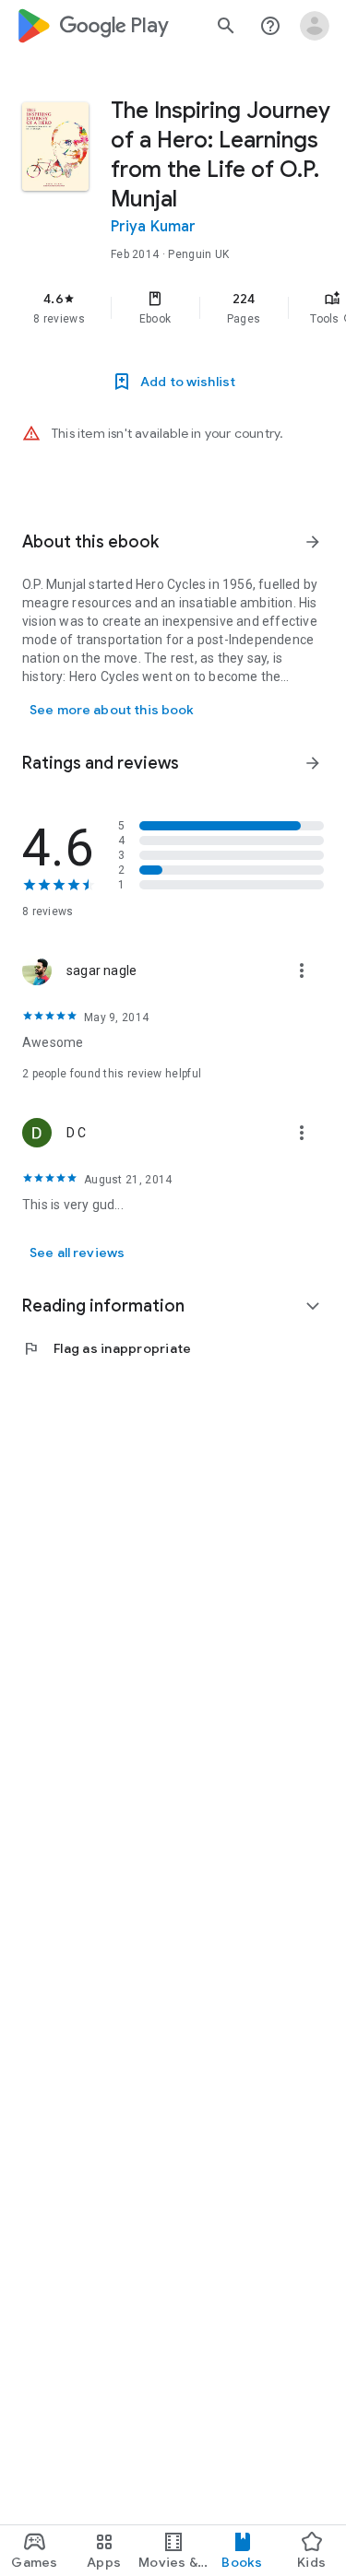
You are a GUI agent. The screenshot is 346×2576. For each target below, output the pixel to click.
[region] (173, 308)
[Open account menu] (315, 26)
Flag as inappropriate (107, 1348)
